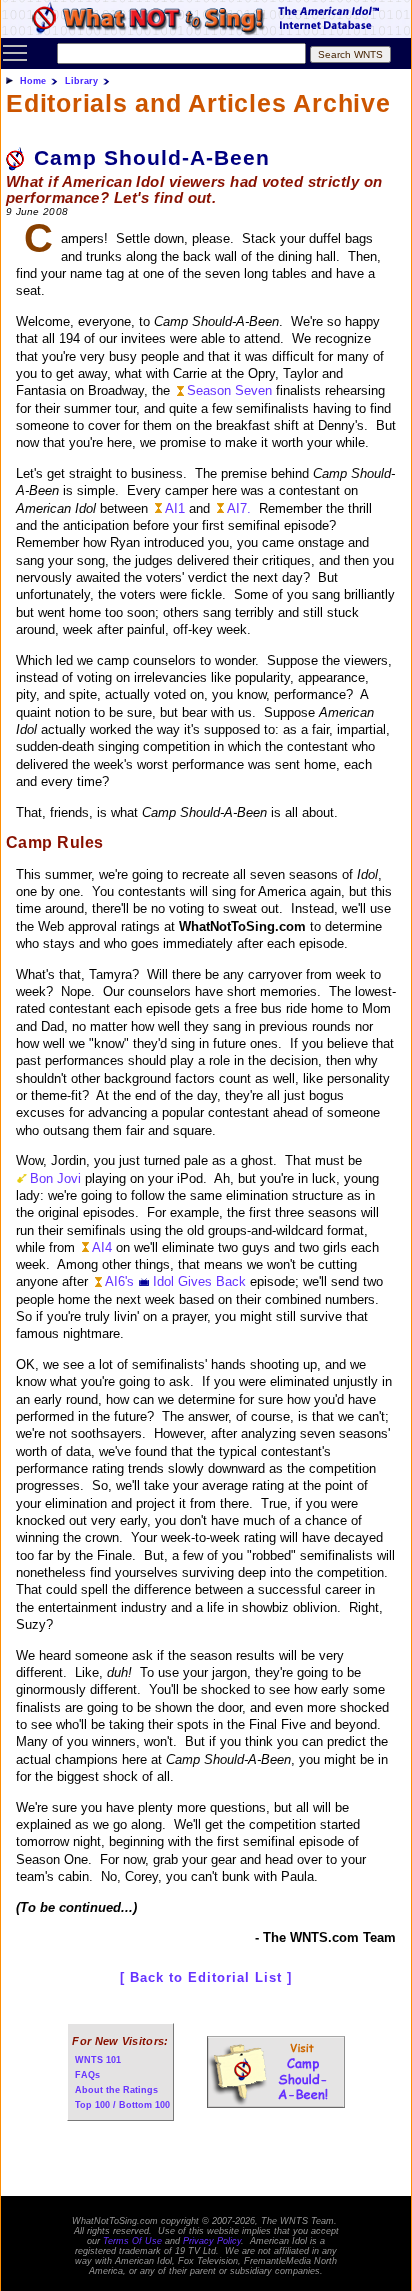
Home (33, 81)
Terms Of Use (132, 2241)
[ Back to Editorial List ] (206, 1977)
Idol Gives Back (199, 1281)
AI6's (119, 1281)
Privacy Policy (212, 2241)
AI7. (239, 508)
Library (81, 81)
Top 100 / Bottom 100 (122, 2105)
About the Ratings (116, 2090)
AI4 (102, 1247)
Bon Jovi (55, 1178)
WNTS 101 (98, 2060)
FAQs (87, 2075)
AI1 (175, 508)
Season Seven (229, 390)
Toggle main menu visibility (15, 52)
